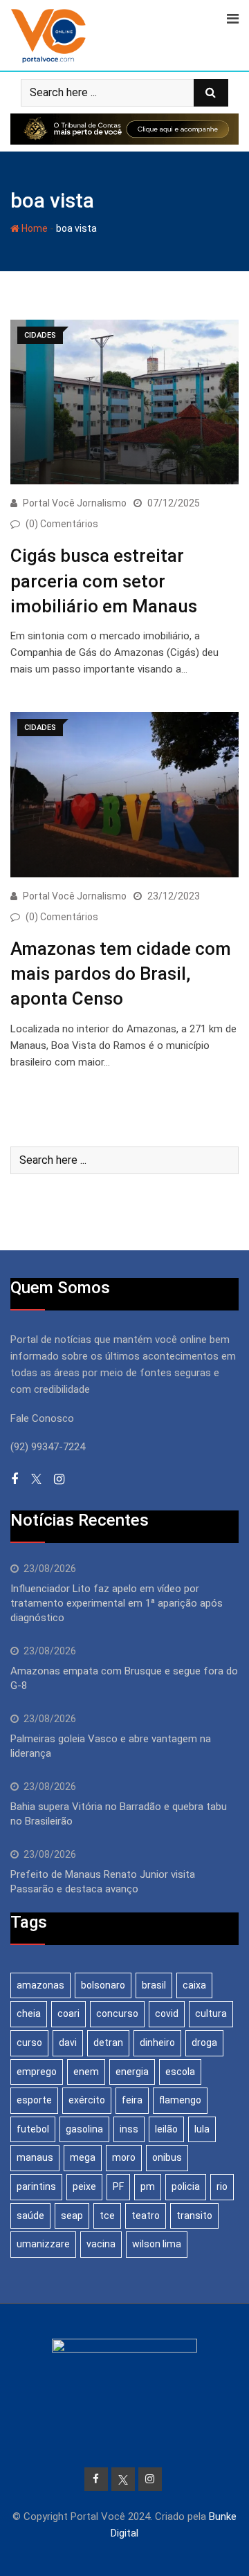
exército (87, 2100)
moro (124, 2157)
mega (83, 2157)
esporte (34, 2100)
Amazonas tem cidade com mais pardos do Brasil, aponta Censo (121, 974)
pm (148, 2186)
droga (204, 2043)
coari (68, 2013)
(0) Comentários (62, 524)
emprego (37, 2072)
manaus (35, 2157)
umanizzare (43, 2244)
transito (194, 2216)
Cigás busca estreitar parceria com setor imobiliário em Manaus (104, 581)
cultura (211, 2013)
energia (132, 2072)
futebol (33, 2129)
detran (108, 2043)
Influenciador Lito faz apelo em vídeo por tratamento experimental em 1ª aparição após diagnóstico (117, 1603)
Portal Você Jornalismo (75, 503)
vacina (101, 2244)
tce (107, 2216)
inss (129, 2129)
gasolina (84, 2129)
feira (132, 2100)
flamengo (180, 2100)
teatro (146, 2216)
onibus (167, 2157)
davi (68, 2043)
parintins (36, 2186)
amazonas (40, 1985)
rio (222, 2186)
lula (202, 2129)
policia (186, 2186)
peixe (84, 2186)
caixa (194, 1985)
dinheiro (157, 2043)
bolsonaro (103, 1985)
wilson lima (157, 2244)
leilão (166, 2129)
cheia (29, 2013)
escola (180, 2072)
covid (167, 2013)
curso (29, 2043)
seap (72, 2216)
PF (118, 2186)
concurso (117, 2013)
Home (34, 228)
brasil (154, 1985)
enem (86, 2072)
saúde (30, 2216)
